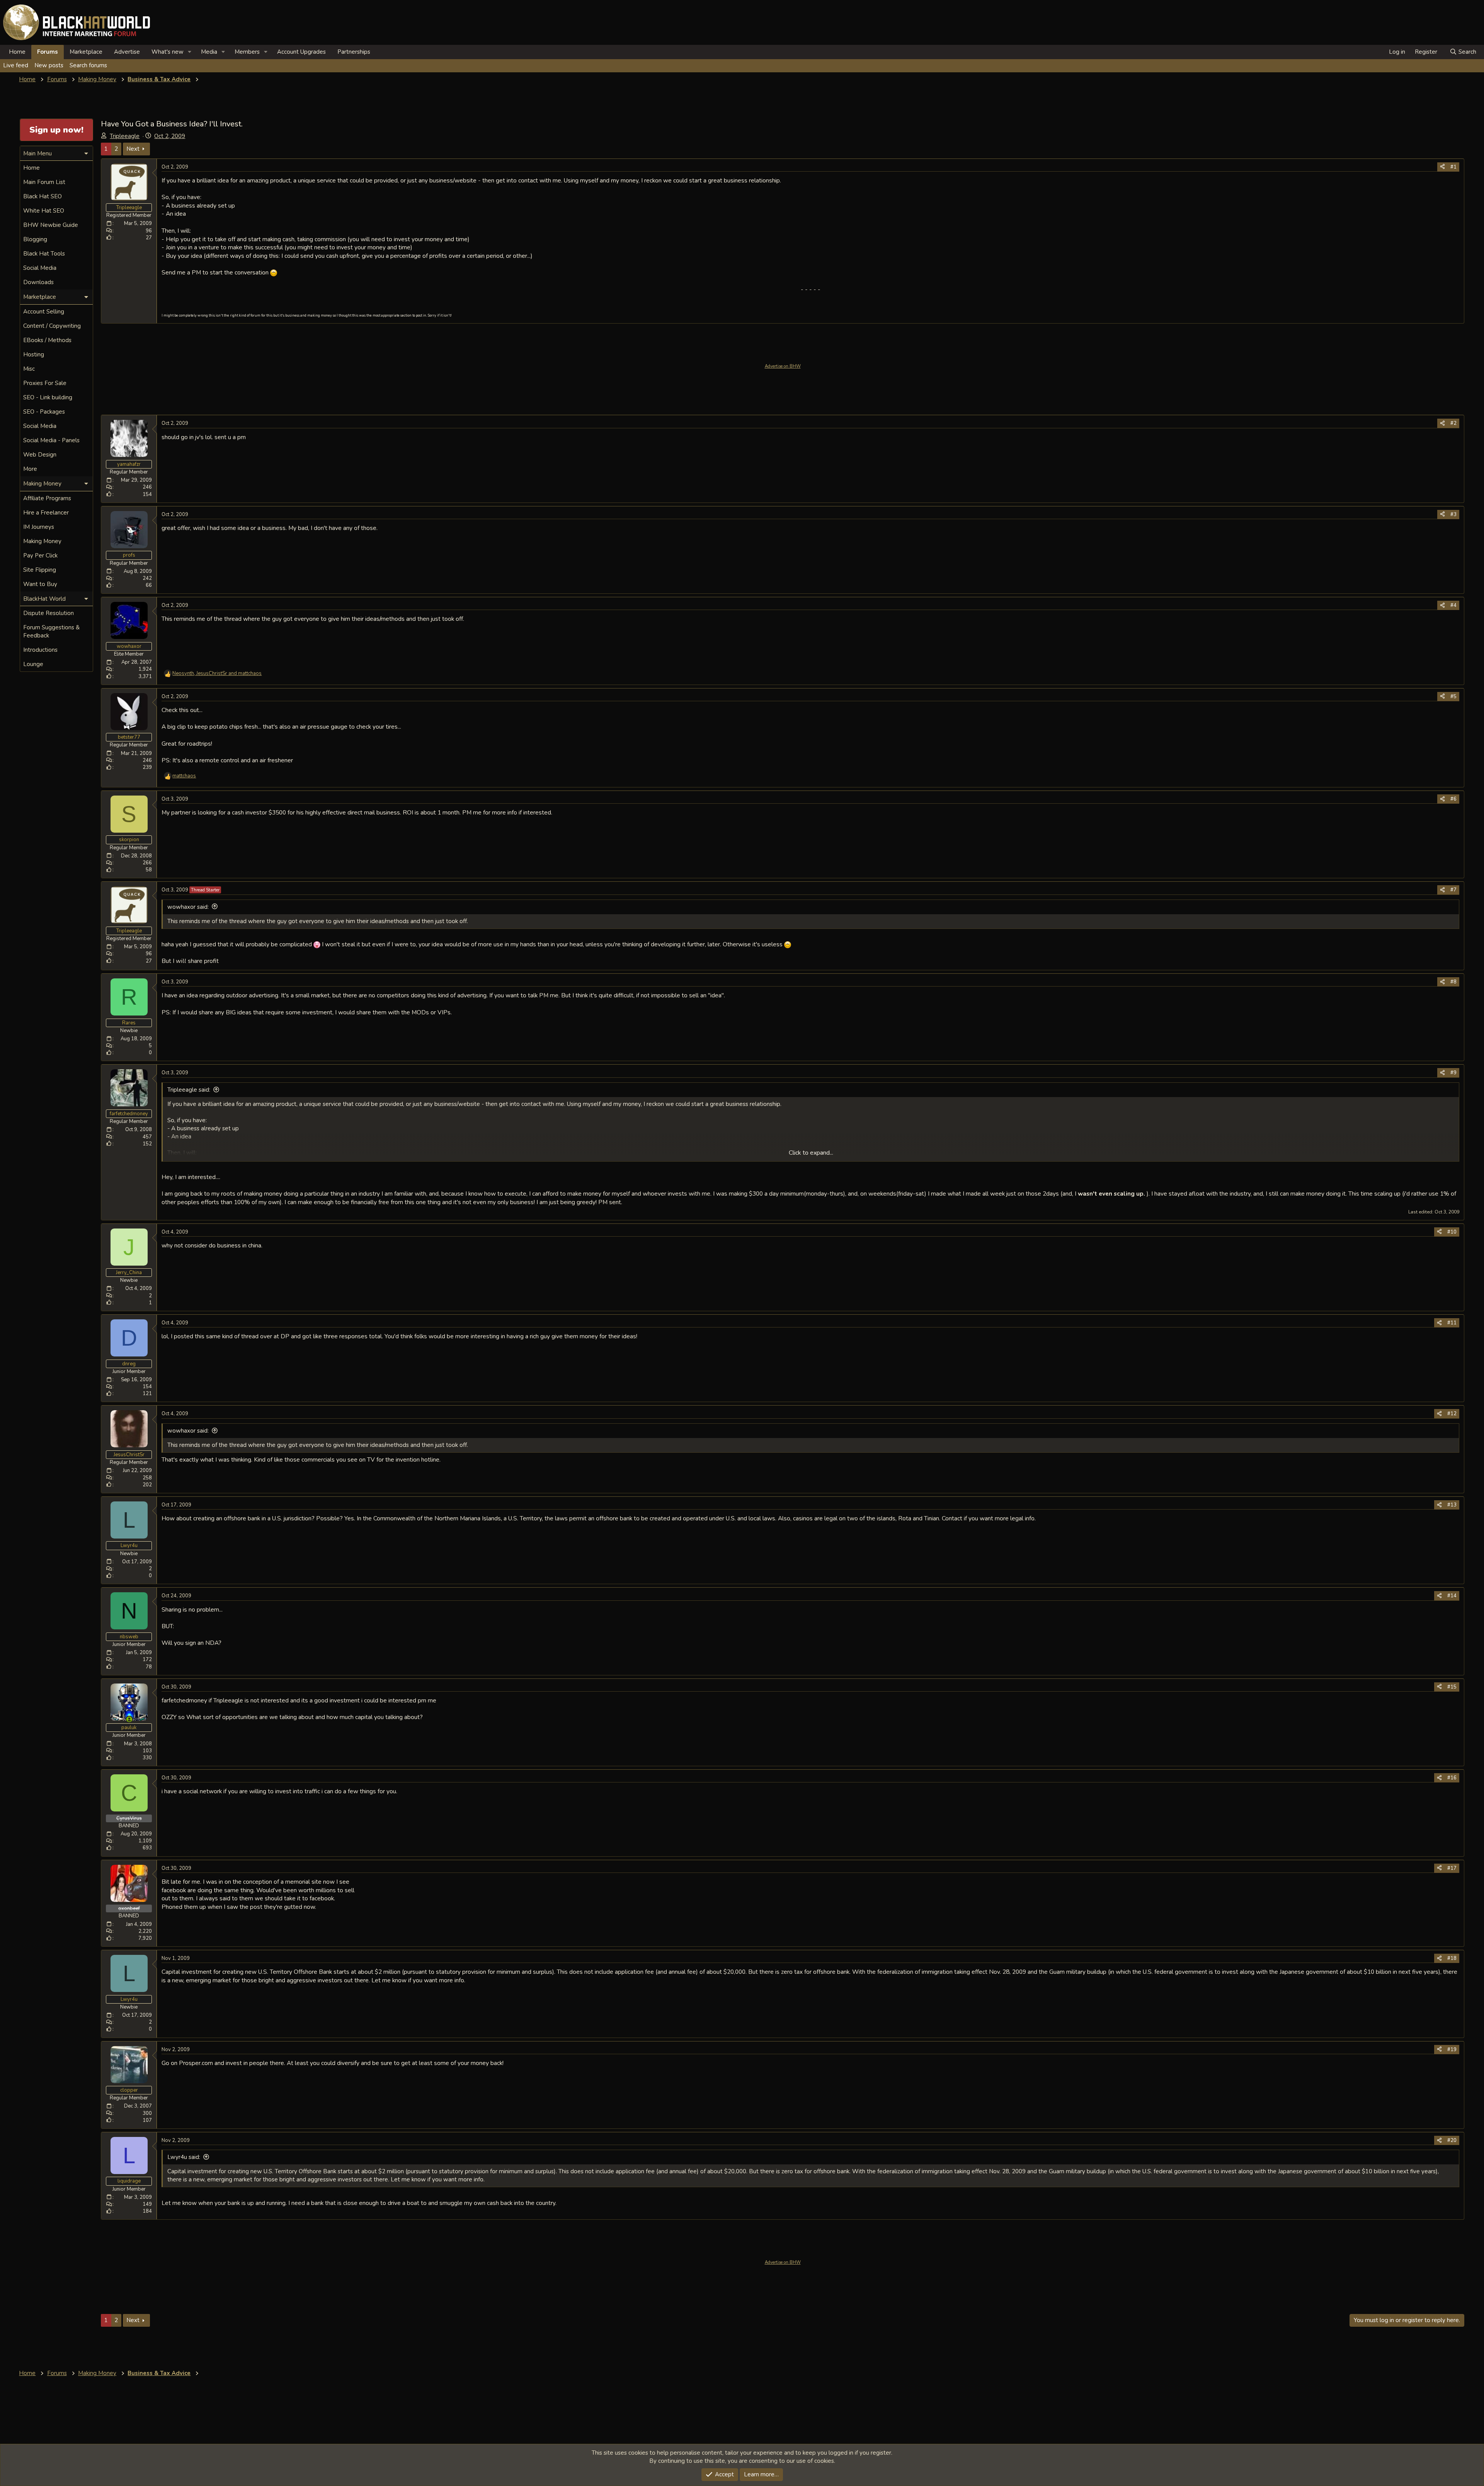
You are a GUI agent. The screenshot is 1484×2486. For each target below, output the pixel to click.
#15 (1452, 1687)
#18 (1452, 1958)
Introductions (40, 650)
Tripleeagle (125, 136)
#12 (1452, 1414)
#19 (1452, 2050)
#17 (1452, 1868)
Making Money (42, 541)
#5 (1453, 697)
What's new (168, 52)
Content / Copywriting (52, 326)
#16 (1452, 1778)
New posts (49, 65)
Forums (48, 52)
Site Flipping (40, 570)
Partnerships (354, 52)
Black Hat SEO (43, 196)
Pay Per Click (40, 555)
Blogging (35, 239)
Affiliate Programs (47, 498)
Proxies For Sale (45, 383)
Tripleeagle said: (189, 1090)
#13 (1452, 1505)
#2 (1453, 423)
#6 (1453, 799)
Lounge (33, 664)
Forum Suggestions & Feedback (51, 631)
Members (247, 52)
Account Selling (44, 312)
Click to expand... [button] (811, 1153)
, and (217, 673)
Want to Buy (40, 584)
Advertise (127, 52)
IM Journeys (39, 527)
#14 (1452, 1596)
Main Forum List (44, 182)
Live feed (16, 65)
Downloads (38, 282)
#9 (1453, 1073)
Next (133, 149)
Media (209, 52)
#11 (1452, 1323)
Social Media (40, 268)
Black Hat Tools (44, 254)
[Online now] (129, 1719)
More (30, 469)
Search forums (88, 65)
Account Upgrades (301, 52)
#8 (1453, 982)
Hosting (34, 354)
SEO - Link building (48, 397)
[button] (190, 52)
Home (17, 52)
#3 (1453, 515)
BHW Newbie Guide (51, 225)
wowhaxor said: (188, 907)
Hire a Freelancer (46, 513)
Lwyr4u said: (184, 2157)
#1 (1453, 167)
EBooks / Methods (47, 340)
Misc (29, 369)
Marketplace (86, 52)
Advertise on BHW (783, 366)
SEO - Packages (44, 412)
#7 (1453, 890)
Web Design (40, 455)
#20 (1452, 2140)
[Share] (1442, 167)
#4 (1453, 605)
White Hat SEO (44, 211)
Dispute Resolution (49, 613)
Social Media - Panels (51, 440)
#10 (1452, 1232)
